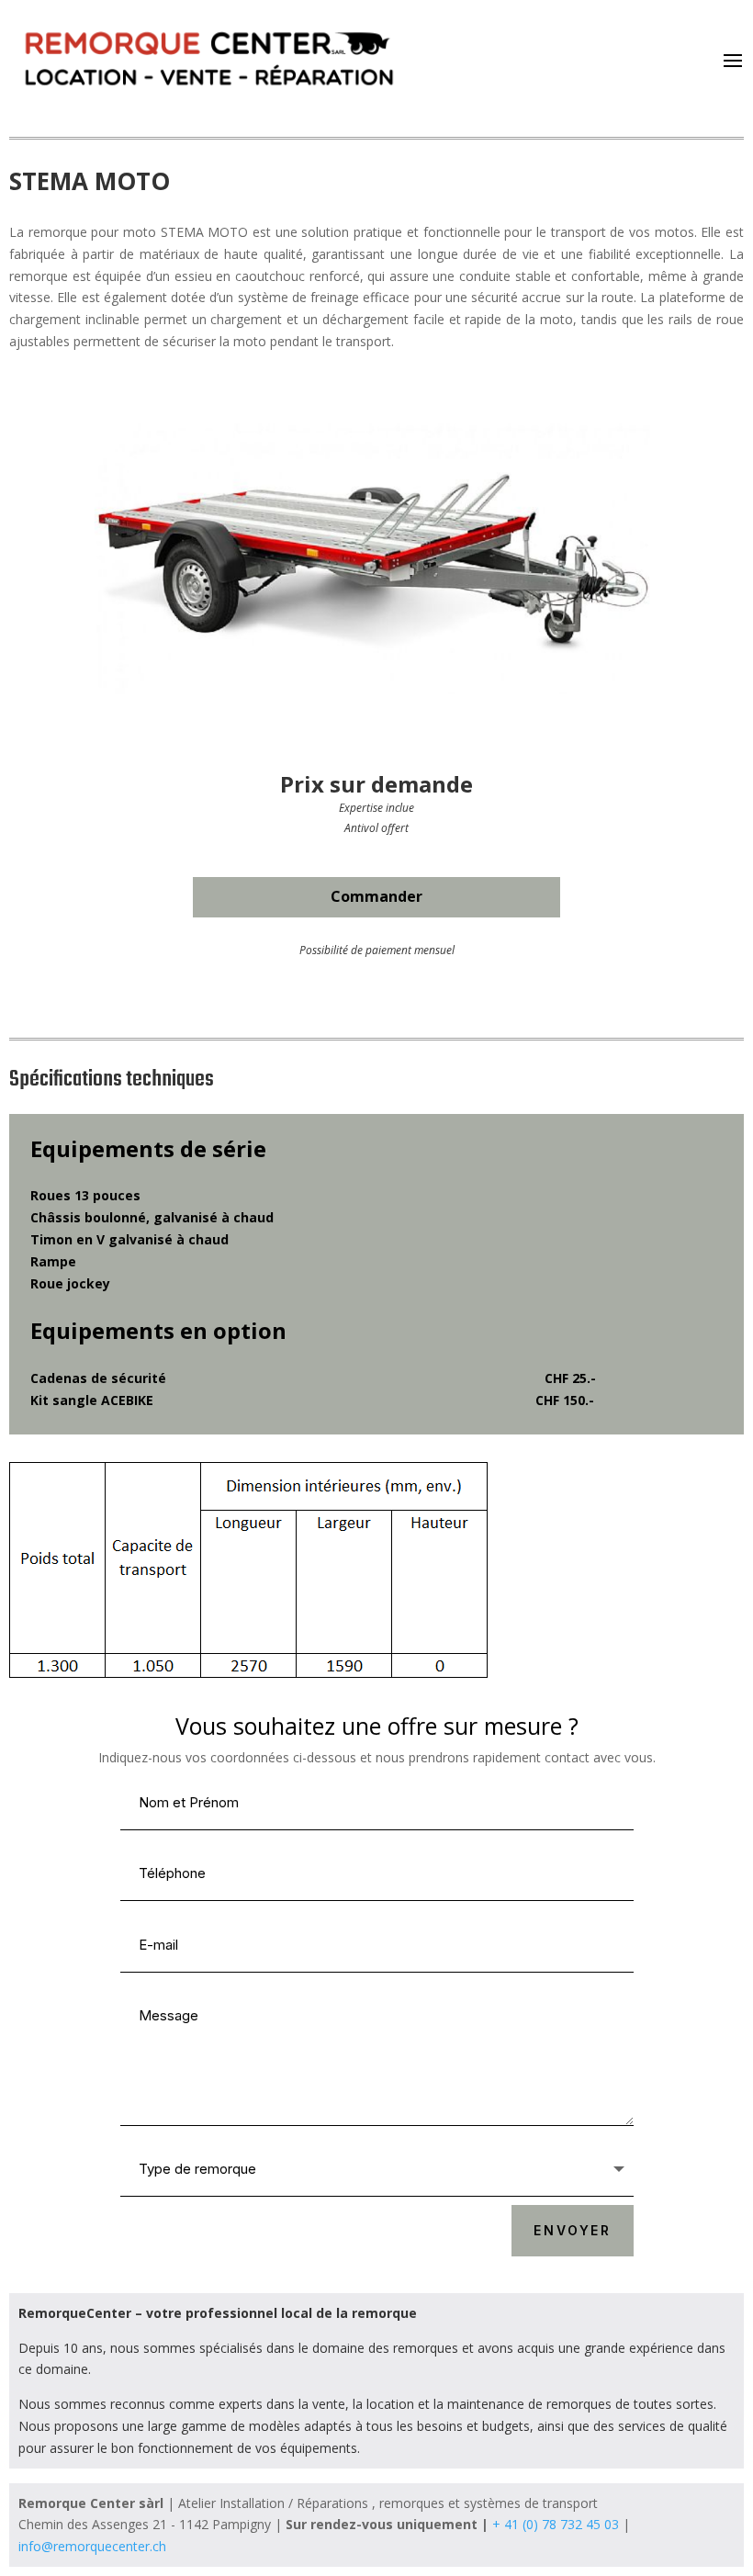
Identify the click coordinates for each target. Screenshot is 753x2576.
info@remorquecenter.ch (92, 2546)
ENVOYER (573, 2230)
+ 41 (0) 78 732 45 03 (556, 2524)
